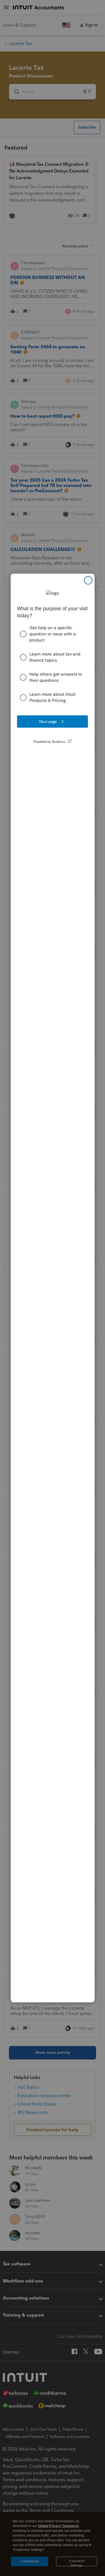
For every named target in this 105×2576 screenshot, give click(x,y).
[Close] (88, 580)
